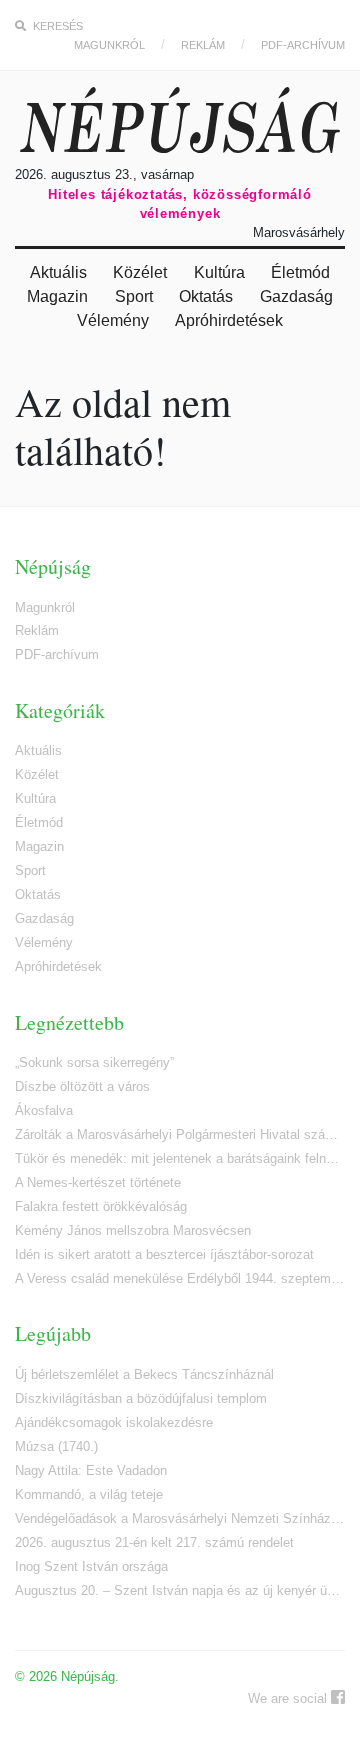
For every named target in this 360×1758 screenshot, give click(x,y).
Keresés (56, 26)
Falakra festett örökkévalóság (101, 1206)
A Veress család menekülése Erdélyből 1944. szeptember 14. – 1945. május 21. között (180, 1278)
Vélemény (113, 320)
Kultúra (219, 272)
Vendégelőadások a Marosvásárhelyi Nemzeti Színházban (180, 1518)
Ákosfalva (44, 1110)
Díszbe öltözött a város (82, 1086)
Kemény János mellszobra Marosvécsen (133, 1230)
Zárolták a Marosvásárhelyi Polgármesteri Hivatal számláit (180, 1134)
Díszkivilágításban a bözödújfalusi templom (141, 1398)
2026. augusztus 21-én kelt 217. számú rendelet (154, 1542)
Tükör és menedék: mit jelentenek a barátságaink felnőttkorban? (180, 1158)
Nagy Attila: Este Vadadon (91, 1470)
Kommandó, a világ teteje (89, 1494)
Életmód (300, 272)
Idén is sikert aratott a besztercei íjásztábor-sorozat (164, 1254)
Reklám (203, 45)
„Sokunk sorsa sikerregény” (94, 1062)
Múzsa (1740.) (56, 1446)
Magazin (57, 296)
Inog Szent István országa (91, 1566)
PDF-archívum (303, 45)
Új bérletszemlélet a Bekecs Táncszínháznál (144, 1374)
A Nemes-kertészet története (98, 1182)
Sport (134, 296)
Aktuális (58, 272)
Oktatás (206, 296)
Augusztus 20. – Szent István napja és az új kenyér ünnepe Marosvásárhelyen (180, 1590)
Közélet (140, 272)
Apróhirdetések (229, 320)
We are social (289, 1698)
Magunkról (109, 45)
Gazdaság (296, 296)
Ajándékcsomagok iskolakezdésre (114, 1422)
